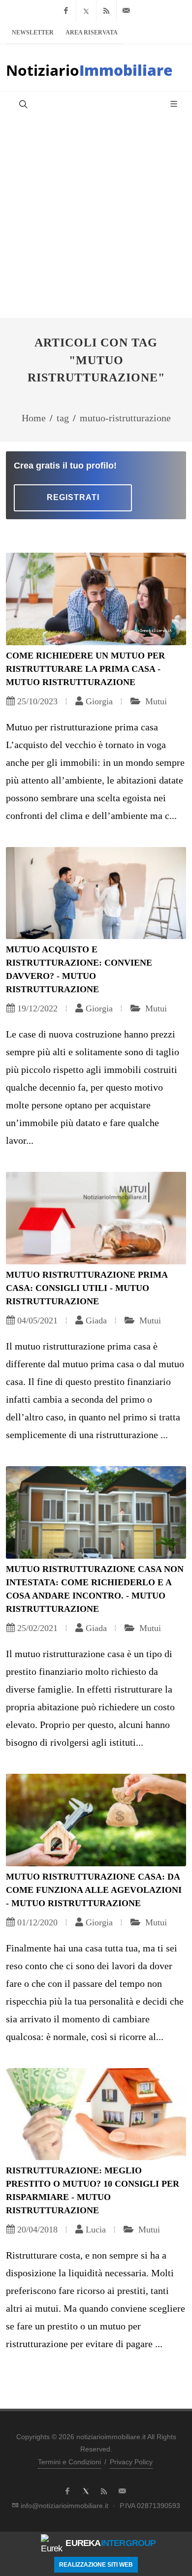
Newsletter (33, 32)
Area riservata (92, 32)
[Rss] (106, 11)
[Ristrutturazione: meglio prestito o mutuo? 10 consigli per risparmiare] (96, 2114)
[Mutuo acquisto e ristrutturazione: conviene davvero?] (96, 893)
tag (63, 418)
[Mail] (127, 11)
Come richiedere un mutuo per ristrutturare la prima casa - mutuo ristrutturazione (85, 669)
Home (34, 418)
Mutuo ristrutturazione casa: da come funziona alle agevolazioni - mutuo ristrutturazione (94, 1890)
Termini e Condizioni (69, 2462)
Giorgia (99, 701)
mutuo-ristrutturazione (125, 418)
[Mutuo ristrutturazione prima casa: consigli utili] (96, 1218)
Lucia (96, 2230)
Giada (96, 1320)
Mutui (155, 701)
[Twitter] (86, 11)
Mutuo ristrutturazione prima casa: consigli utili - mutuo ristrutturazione (87, 1288)
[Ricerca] (22, 104)
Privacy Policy (131, 2462)
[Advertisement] (96, 217)
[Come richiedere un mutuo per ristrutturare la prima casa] (96, 599)
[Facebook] (66, 11)
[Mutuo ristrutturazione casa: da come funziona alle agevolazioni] (96, 1820)
